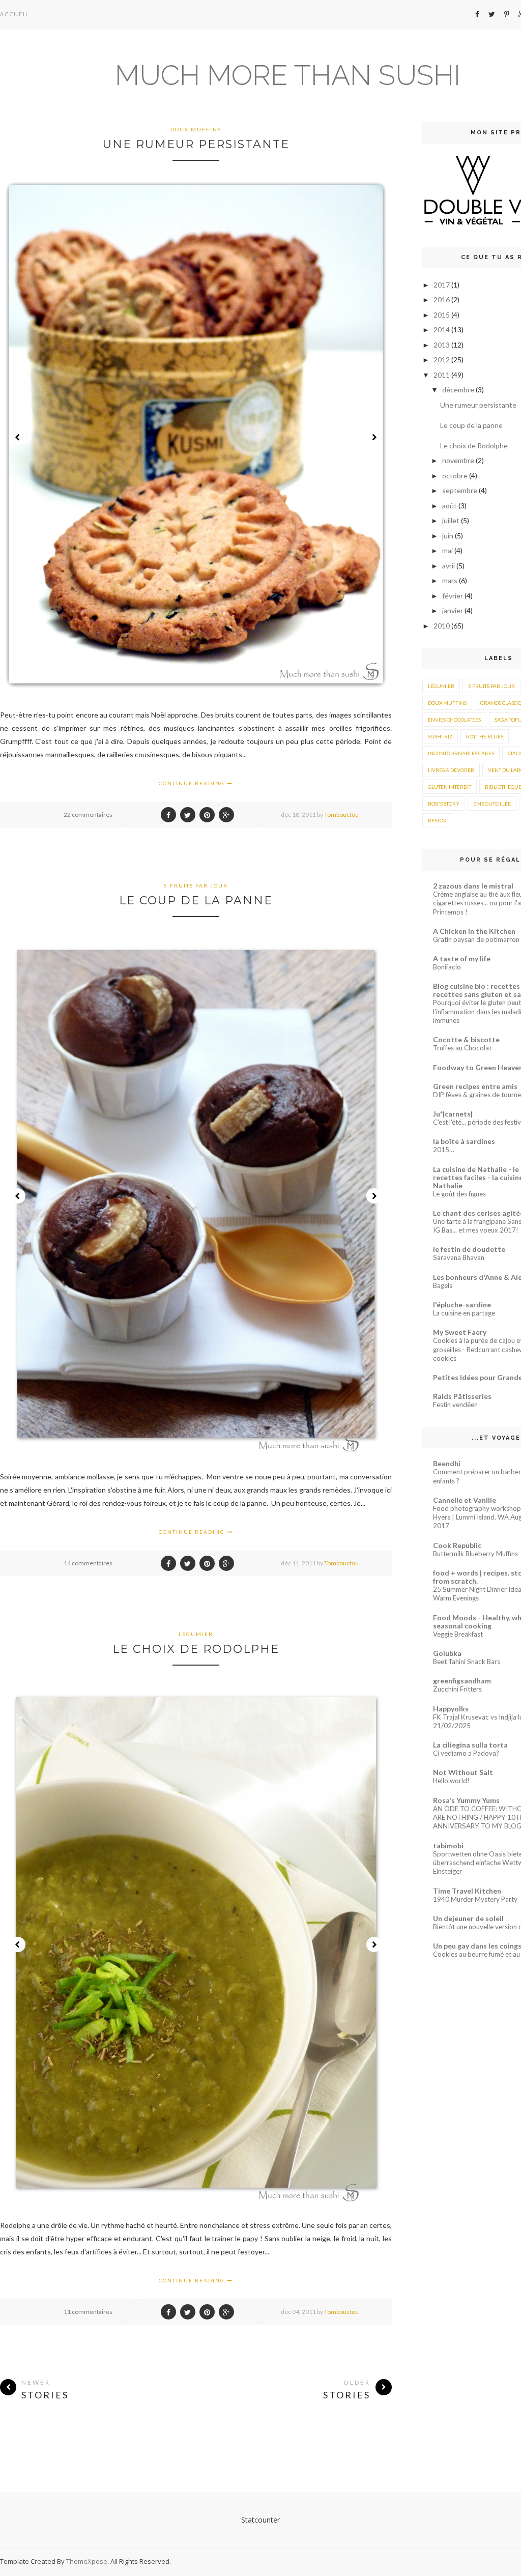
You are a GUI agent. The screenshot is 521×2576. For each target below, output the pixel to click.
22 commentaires (88, 814)
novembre (459, 460)
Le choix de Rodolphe (196, 1649)
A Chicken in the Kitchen (474, 931)
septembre (460, 490)
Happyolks (451, 1709)
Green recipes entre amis (475, 1086)
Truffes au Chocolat (462, 1048)
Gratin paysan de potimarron (476, 939)
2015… (444, 1150)
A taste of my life (462, 958)
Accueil (15, 14)
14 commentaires (88, 1563)
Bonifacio (447, 967)
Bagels (443, 1285)
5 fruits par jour (196, 885)
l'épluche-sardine (462, 1305)
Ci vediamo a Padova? (466, 1753)
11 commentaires (88, 2312)
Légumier (196, 1634)
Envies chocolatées (454, 720)
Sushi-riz (440, 736)
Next (374, 437)
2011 (442, 375)
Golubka (447, 1653)
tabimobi (448, 1845)
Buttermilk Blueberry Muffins (475, 1554)
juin (448, 536)
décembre (459, 390)
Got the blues (485, 736)
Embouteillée (492, 804)
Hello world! (451, 1781)
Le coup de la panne (196, 900)
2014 (442, 330)
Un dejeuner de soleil (468, 1918)
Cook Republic (457, 1545)
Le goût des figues (459, 1194)
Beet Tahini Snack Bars (467, 1662)
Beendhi (447, 1463)
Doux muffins (196, 129)
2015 (442, 315)
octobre (456, 476)
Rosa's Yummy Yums (466, 1800)
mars (451, 580)
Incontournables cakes (461, 753)
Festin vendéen (455, 1405)
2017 (442, 285)
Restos (437, 820)
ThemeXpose (87, 2561)
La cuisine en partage (464, 1313)
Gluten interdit (450, 787)
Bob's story (444, 804)
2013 (442, 345)
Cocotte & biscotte (466, 1039)
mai (448, 550)
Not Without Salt (463, 1772)
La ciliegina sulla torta (470, 1745)
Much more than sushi (288, 75)
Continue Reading (193, 783)
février (453, 596)
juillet (452, 520)
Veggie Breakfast (458, 1634)
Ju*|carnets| (453, 1114)
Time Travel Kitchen (467, 1891)
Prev (18, 437)
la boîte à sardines (464, 1141)
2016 (442, 299)
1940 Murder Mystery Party (475, 1899)
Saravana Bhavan (459, 1257)
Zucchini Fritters (457, 1689)
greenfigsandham (462, 1681)
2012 (442, 360)
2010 (442, 626)
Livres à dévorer (451, 770)
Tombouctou (341, 814)
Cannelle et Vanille (465, 1500)
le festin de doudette (469, 1249)
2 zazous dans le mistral (473, 886)
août (450, 506)
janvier (453, 610)
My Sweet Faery (460, 1332)
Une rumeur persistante (196, 144)
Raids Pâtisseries (462, 1396)
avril (449, 566)
